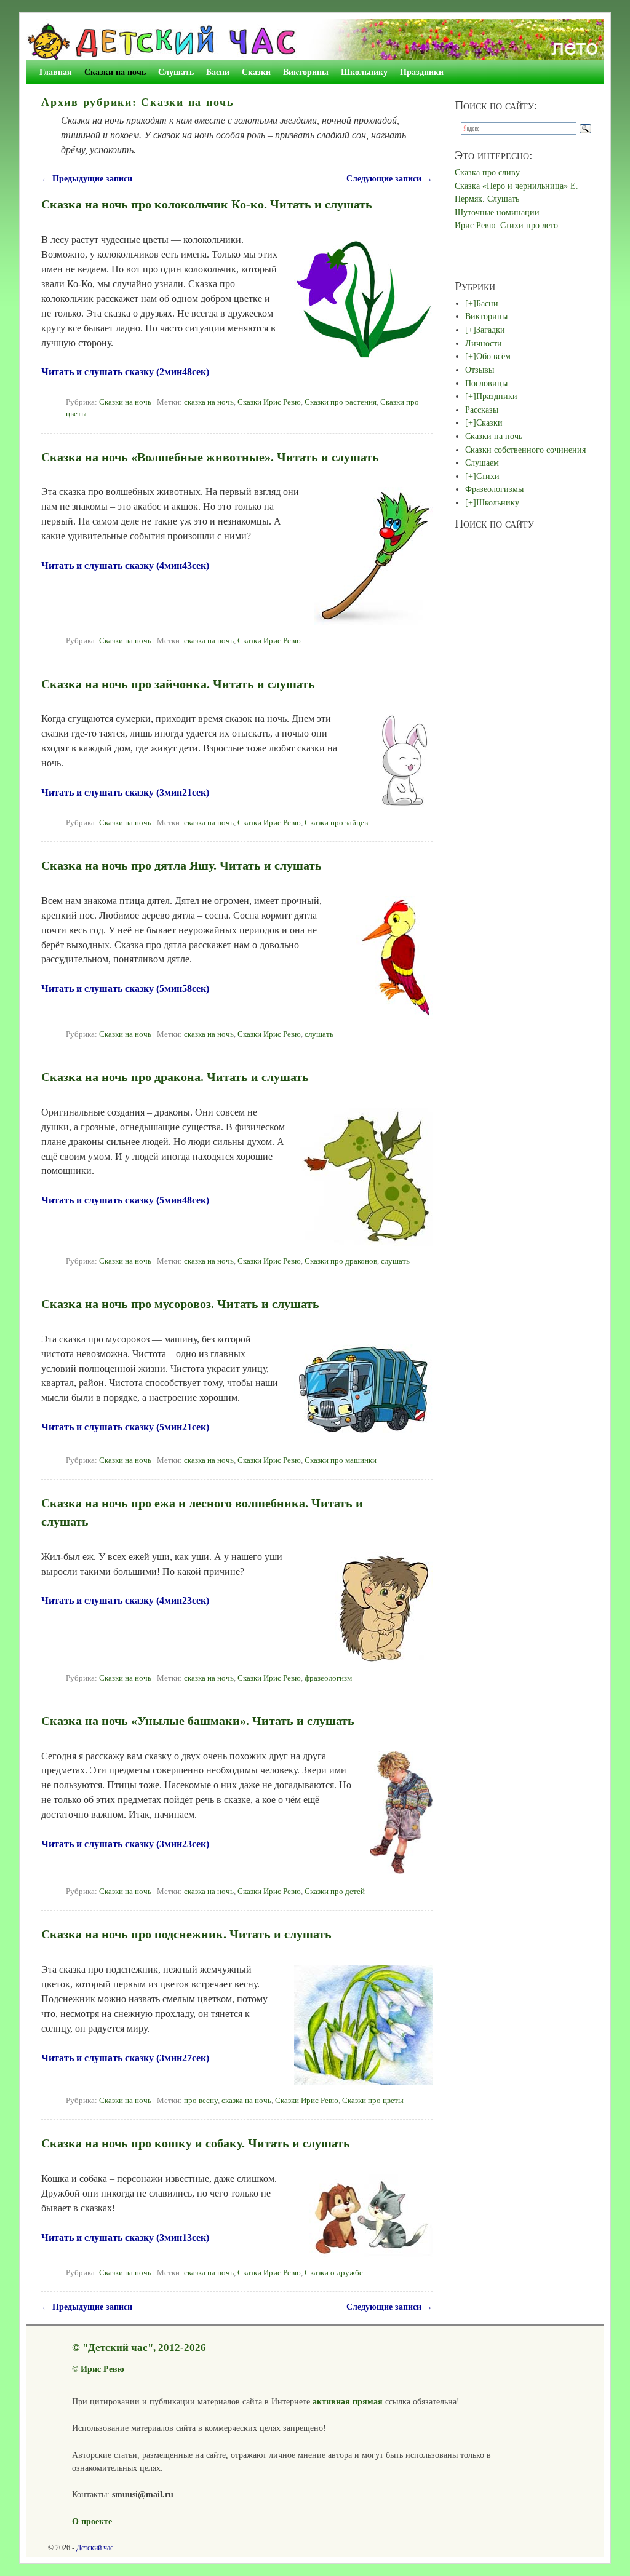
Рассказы (482, 410)
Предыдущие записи (87, 178)
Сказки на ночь (115, 72)
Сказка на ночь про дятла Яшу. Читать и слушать (181, 865)
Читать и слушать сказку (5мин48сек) (125, 1200)
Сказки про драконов (341, 1261)
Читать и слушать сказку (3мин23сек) (125, 1844)
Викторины (306, 72)
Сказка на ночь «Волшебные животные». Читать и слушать (210, 457)
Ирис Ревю (102, 2369)
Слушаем (482, 462)
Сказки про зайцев (336, 823)
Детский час (95, 2548)
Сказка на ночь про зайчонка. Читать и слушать (178, 684)
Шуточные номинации (497, 212)
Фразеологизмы (494, 489)
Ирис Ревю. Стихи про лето (506, 225)
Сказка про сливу (487, 172)
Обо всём (493, 356)
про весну (201, 2101)
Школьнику (364, 72)
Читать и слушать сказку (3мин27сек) (125, 2058)
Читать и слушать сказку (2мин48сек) (125, 372)
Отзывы (480, 370)
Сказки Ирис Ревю (269, 402)
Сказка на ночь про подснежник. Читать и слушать (186, 1934)
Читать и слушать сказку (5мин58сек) (125, 989)
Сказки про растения (341, 402)
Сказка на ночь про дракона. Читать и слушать (175, 1077)
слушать (319, 1034)
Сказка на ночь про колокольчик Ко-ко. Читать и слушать (207, 204)
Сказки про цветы (373, 2101)
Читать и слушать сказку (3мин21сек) (125, 792)
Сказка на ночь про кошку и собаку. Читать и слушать (196, 2143)
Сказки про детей (335, 1892)
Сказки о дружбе (334, 2273)
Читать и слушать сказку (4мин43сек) (125, 565)
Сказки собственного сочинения (525, 450)
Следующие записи (389, 178)
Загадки (491, 330)
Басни (218, 72)
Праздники (422, 72)
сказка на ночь (209, 402)
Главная (56, 72)
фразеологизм (328, 1678)
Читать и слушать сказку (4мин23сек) (125, 1600)
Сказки (256, 72)
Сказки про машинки (341, 1460)
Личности (484, 343)
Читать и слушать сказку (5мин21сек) (125, 1427)
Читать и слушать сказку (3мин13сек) (125, 2237)
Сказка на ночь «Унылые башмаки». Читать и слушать (198, 1721)
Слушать (176, 72)
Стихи (488, 476)
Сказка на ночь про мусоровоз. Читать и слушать (180, 1304)
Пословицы (486, 383)
